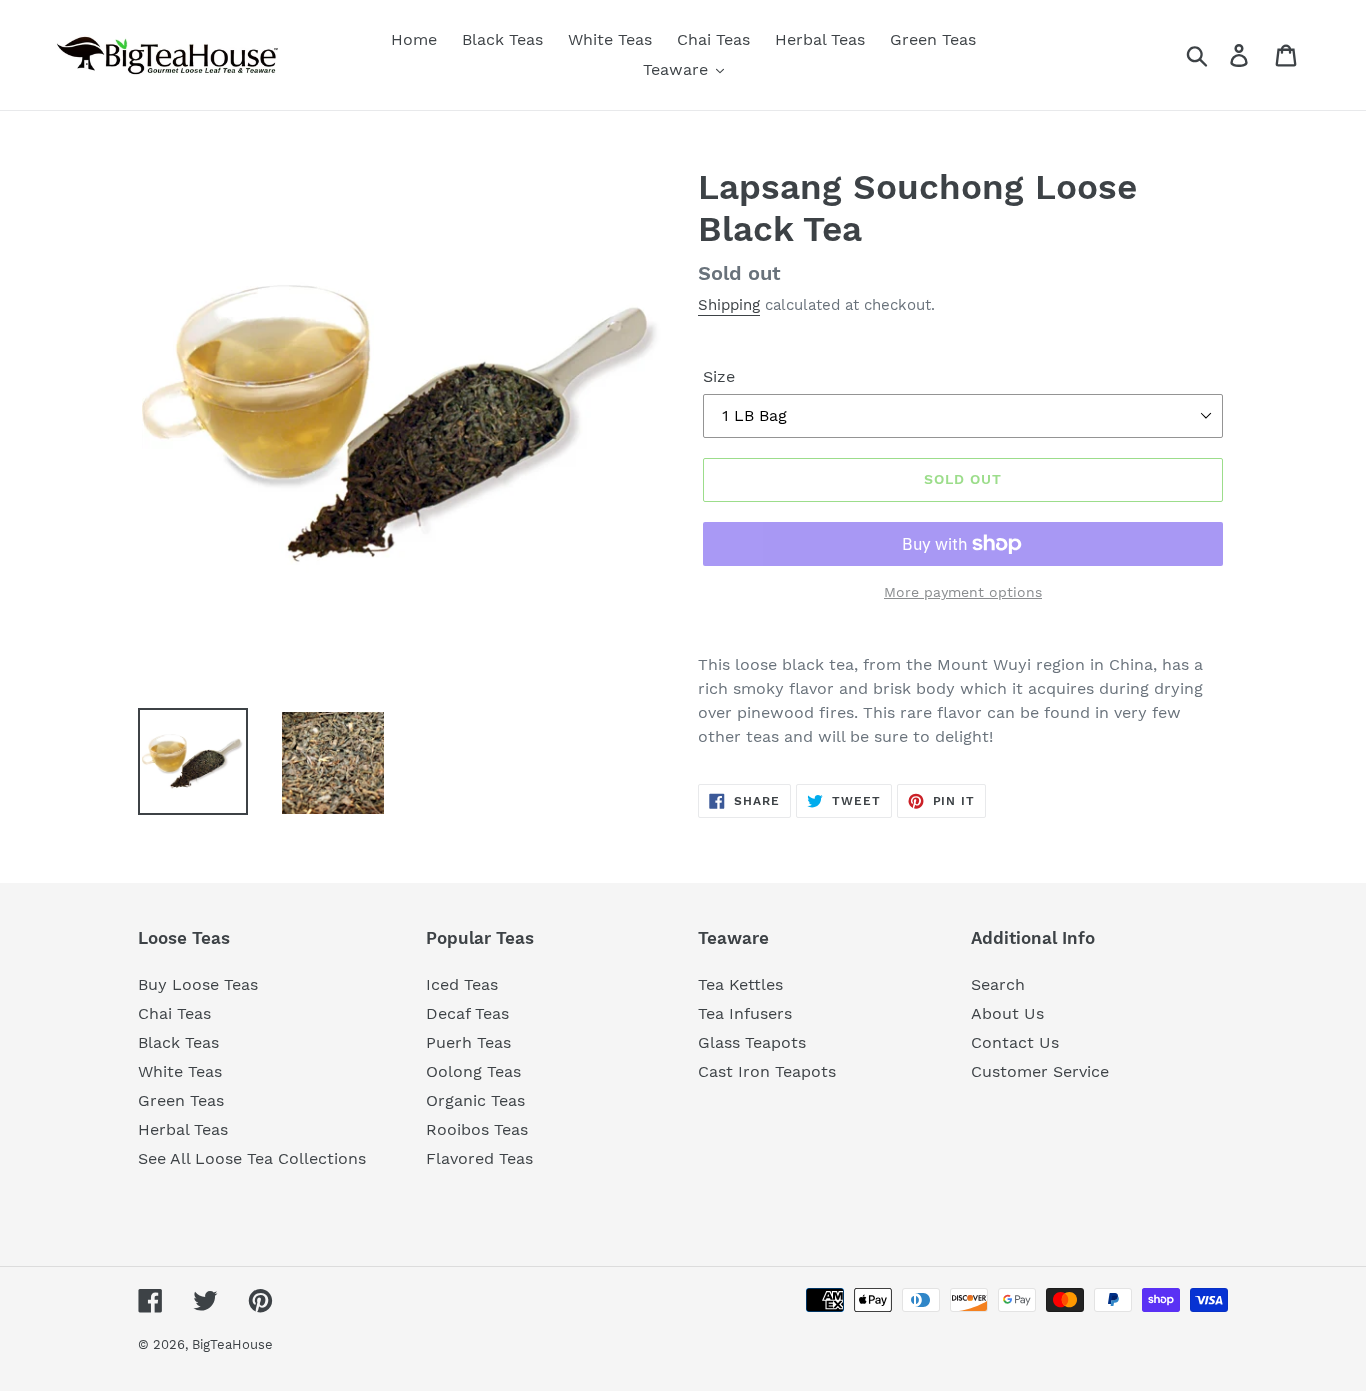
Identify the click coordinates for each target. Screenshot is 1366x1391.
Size (719, 376)
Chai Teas (174, 1013)
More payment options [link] (963, 592)
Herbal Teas (183, 1129)
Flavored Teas (479, 1158)
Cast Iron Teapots (767, 1071)
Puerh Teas (468, 1042)
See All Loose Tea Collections (252, 1158)
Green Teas (181, 1100)
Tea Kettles (740, 984)
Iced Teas (462, 984)
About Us (1007, 1013)
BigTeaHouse (232, 1344)
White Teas (180, 1071)
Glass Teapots (752, 1042)
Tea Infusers (745, 1013)
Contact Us (1015, 1042)
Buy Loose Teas (198, 984)
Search (998, 984)
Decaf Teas (467, 1013)
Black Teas (178, 1042)
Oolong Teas (473, 1071)
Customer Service (1040, 1071)
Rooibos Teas (477, 1129)
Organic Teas (475, 1100)
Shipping (729, 305)
